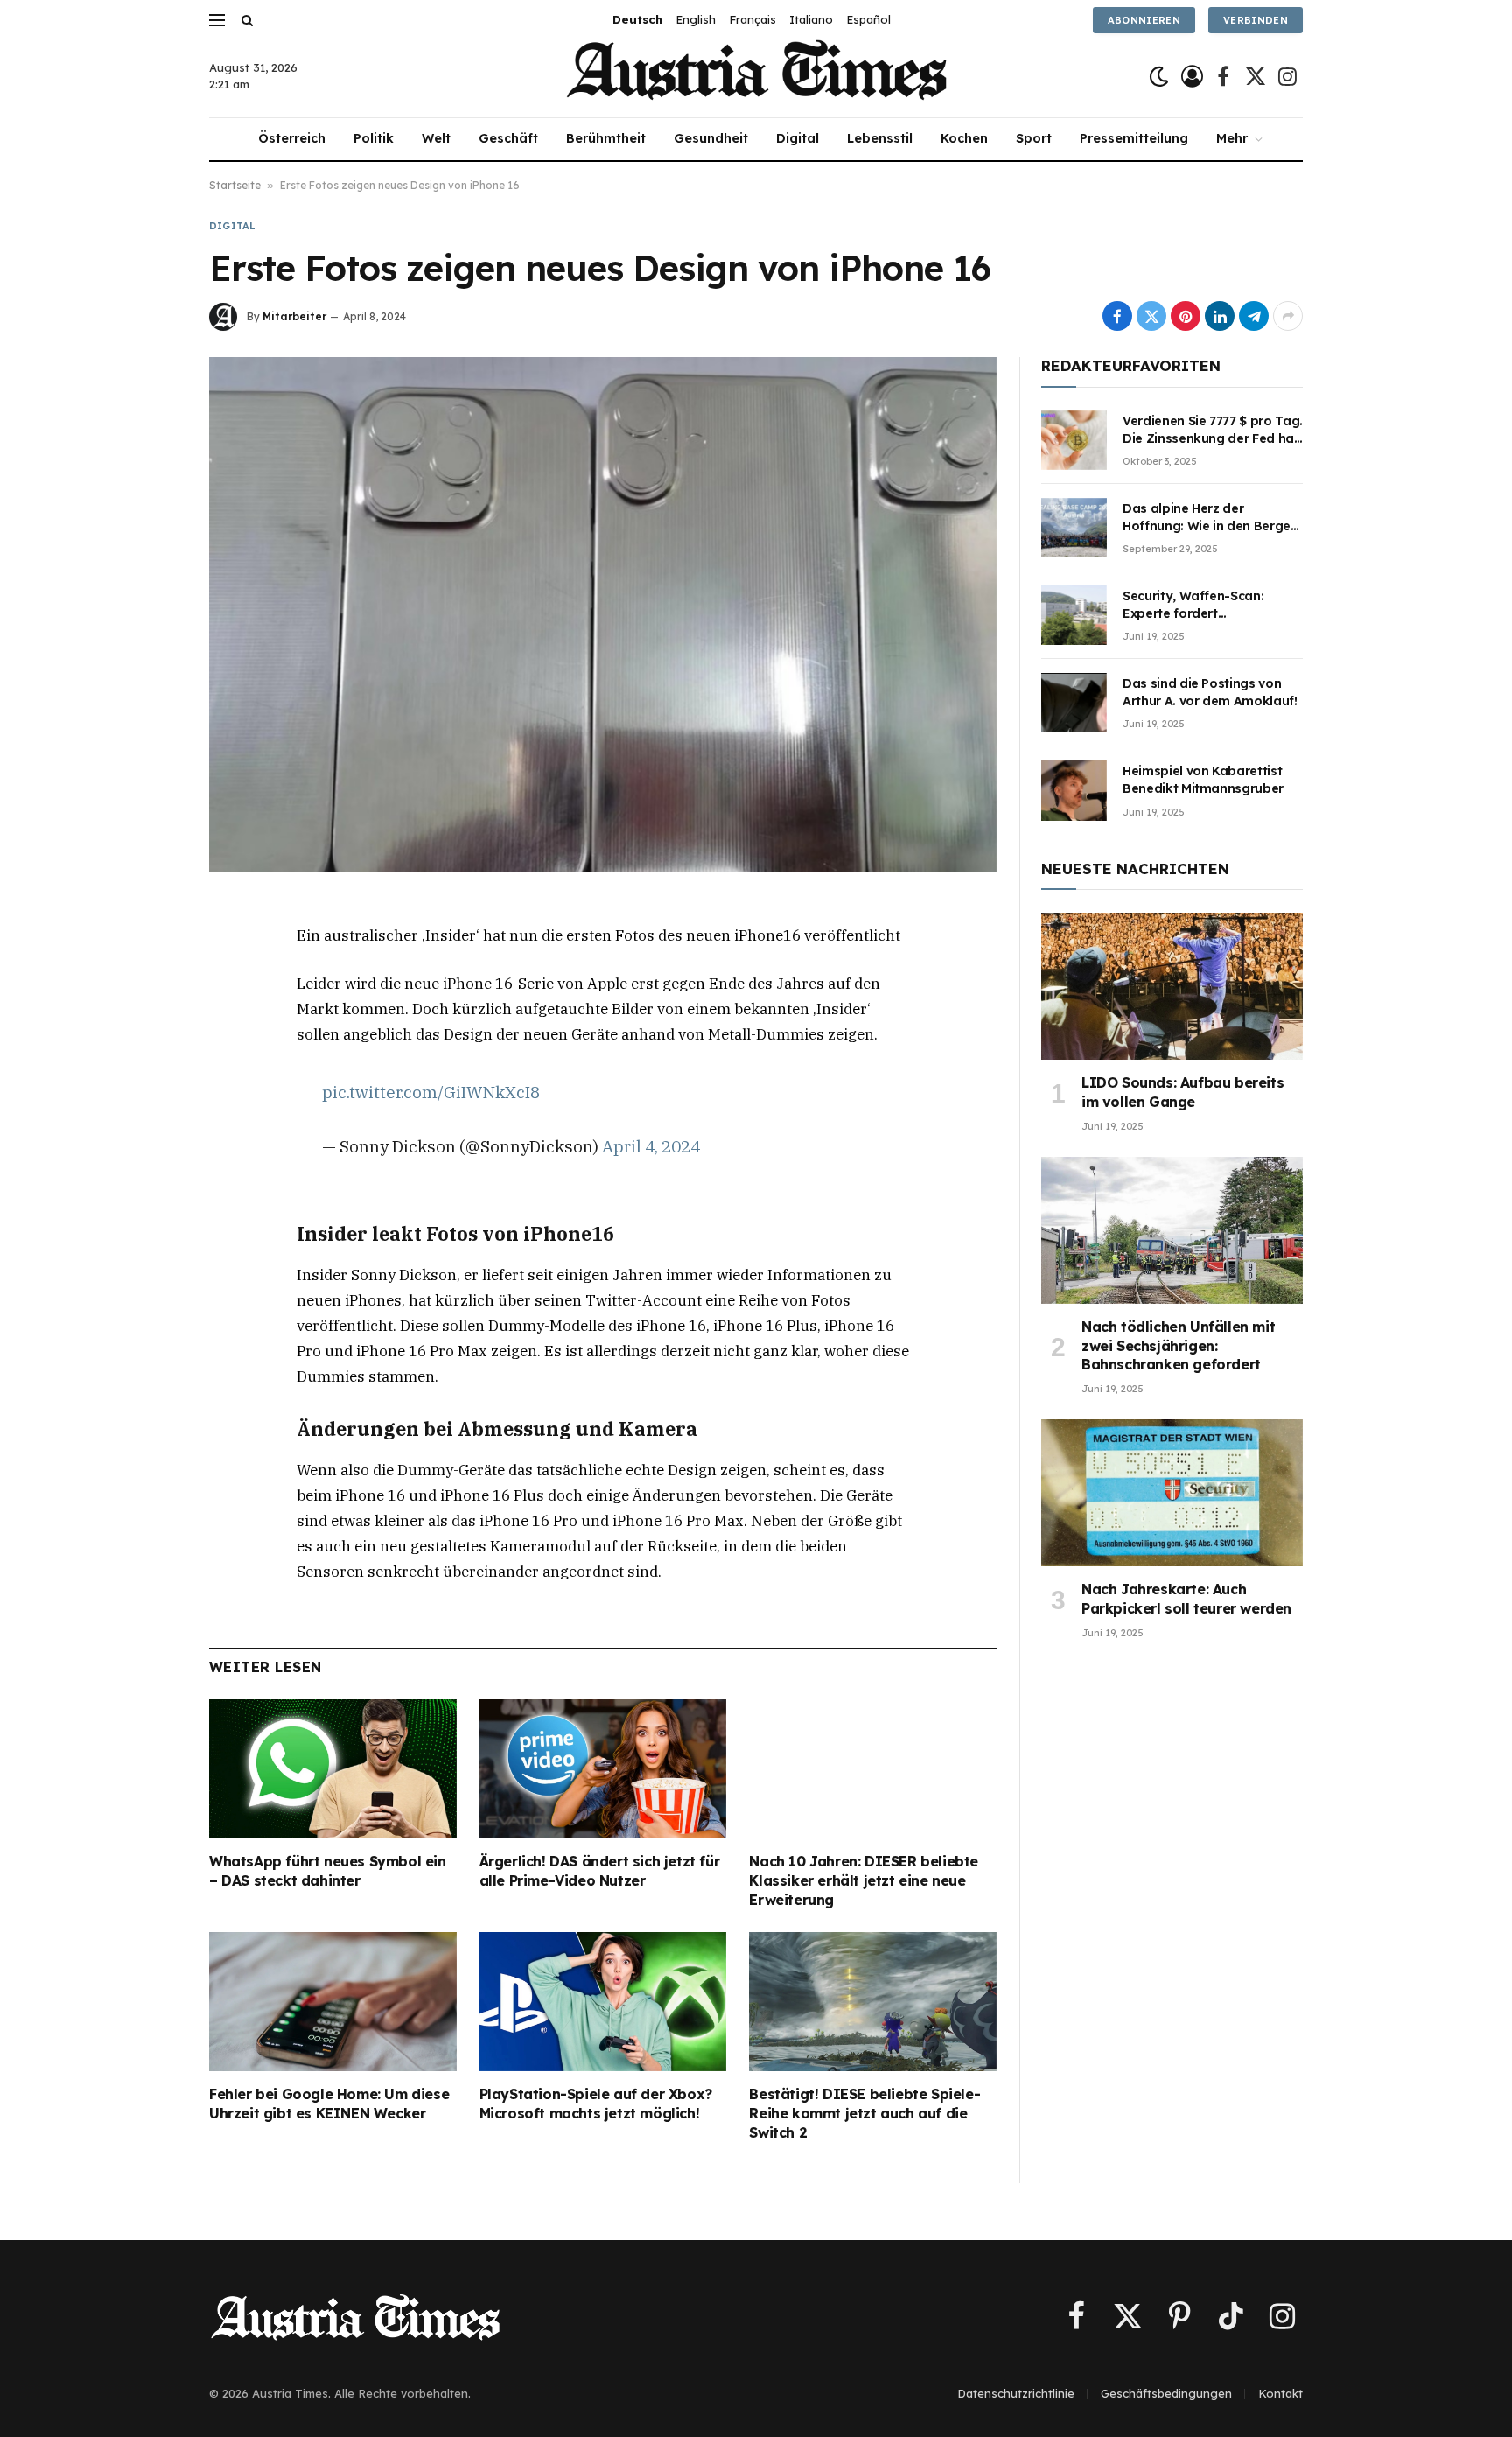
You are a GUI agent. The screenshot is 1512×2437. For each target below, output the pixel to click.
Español (868, 19)
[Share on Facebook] (1117, 316)
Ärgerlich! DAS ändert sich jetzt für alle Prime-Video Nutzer (600, 1871)
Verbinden (1256, 20)
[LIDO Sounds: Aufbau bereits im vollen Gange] (1172, 986)
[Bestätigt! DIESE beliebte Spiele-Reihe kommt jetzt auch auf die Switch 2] (873, 2002)
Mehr (1232, 138)
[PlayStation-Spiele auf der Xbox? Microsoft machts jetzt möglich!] (603, 2002)
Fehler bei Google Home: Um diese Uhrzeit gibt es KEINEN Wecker (329, 2104)
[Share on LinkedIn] (1220, 316)
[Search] (245, 20)
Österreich (292, 138)
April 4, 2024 (651, 1146)
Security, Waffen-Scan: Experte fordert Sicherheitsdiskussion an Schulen (1199, 605)
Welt (436, 138)
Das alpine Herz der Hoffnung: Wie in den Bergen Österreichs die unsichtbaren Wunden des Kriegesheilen (1211, 518)
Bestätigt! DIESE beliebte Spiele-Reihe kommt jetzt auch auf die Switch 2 (864, 2113)
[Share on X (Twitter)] (1151, 316)
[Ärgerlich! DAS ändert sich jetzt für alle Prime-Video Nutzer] (603, 1769)
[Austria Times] (756, 77)
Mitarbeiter (294, 316)
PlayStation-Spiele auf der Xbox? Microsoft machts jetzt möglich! (596, 2104)
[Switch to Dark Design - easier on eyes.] (1159, 77)
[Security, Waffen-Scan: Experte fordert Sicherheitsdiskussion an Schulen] (1074, 615)
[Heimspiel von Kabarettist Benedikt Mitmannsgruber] (1074, 790)
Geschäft (508, 138)
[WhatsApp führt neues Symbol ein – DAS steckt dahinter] (333, 1769)
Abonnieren (1144, 20)
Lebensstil (880, 138)
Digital (798, 138)
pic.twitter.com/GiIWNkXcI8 (431, 1092)
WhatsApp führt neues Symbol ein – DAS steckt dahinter (328, 1871)
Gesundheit (711, 138)
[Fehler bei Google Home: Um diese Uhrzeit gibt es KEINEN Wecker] (333, 2002)
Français (752, 19)
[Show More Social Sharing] (1288, 316)
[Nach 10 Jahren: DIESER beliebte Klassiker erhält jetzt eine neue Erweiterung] (873, 1769)
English (696, 19)
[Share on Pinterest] (1186, 316)
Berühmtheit (606, 138)
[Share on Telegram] (1254, 316)
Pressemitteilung (1134, 138)
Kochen (964, 138)
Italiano (811, 19)
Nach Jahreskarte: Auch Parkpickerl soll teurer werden (1186, 1599)
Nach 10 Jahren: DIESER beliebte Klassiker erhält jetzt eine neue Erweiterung (864, 1880)
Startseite (235, 185)
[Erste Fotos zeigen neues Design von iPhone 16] (603, 614)
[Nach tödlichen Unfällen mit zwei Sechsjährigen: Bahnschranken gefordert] (1172, 1230)
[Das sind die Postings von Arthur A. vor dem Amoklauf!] (1074, 703)
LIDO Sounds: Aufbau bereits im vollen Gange (1183, 1092)
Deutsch (637, 19)
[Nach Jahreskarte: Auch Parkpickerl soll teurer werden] (1172, 1493)
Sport (1034, 138)
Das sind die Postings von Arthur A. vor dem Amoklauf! (1210, 692)
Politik (374, 138)
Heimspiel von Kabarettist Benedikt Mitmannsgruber (1203, 780)
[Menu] (217, 20)
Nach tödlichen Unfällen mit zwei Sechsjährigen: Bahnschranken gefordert (1178, 1346)
